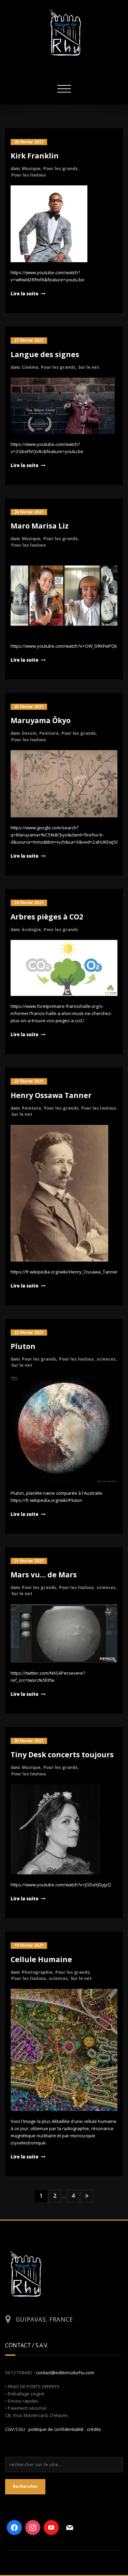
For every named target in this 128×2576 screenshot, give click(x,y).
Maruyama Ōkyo (41, 720)
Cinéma (30, 367)
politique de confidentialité (56, 2429)
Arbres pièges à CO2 (47, 917)
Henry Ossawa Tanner (51, 1095)
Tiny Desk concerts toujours (62, 1755)
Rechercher (25, 2486)
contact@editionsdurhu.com (65, 2373)
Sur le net (89, 367)
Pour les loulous (29, 175)
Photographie (37, 1972)
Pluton (23, 1346)
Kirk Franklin (35, 156)
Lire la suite (25, 294)
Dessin (29, 733)
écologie (31, 930)
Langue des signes (45, 354)
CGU (20, 2429)
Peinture (49, 733)
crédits (94, 2429)
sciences (106, 1359)
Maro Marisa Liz (40, 526)
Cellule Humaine (41, 1959)
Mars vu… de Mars (44, 1575)
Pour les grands (61, 168)
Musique (31, 168)
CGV (10, 2429)
